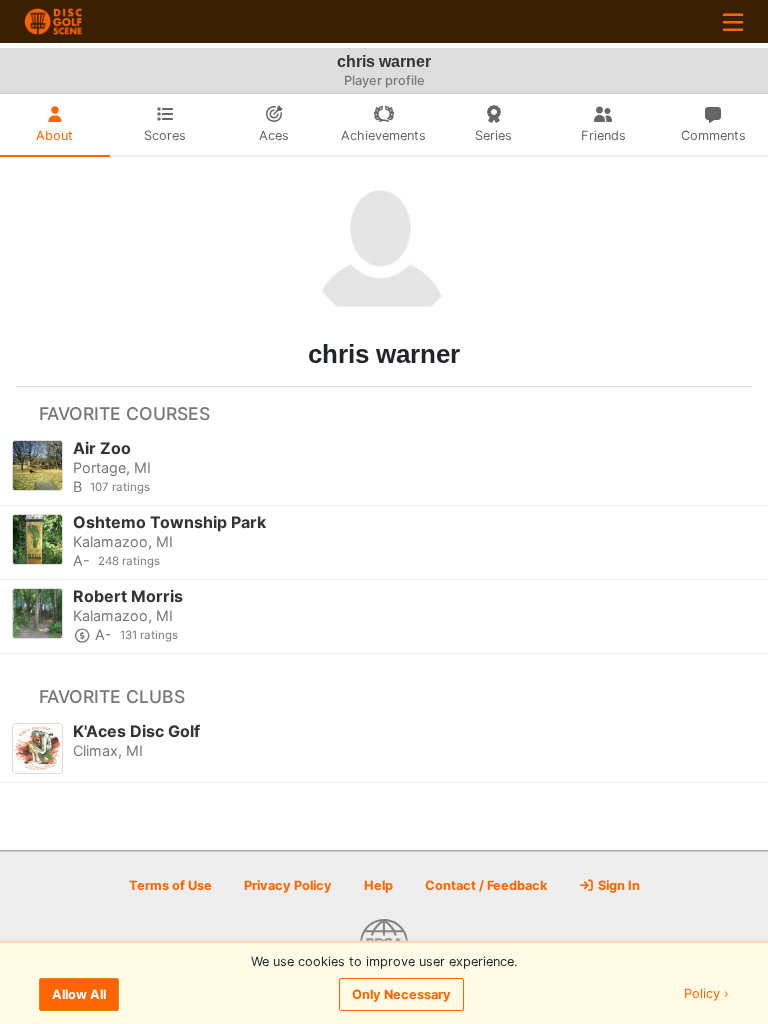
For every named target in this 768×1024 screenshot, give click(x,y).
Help (378, 885)
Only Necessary (401, 994)
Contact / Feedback (486, 885)
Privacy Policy (288, 885)
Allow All (79, 994)
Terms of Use (170, 885)
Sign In (617, 885)
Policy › (706, 994)
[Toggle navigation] (733, 21)
